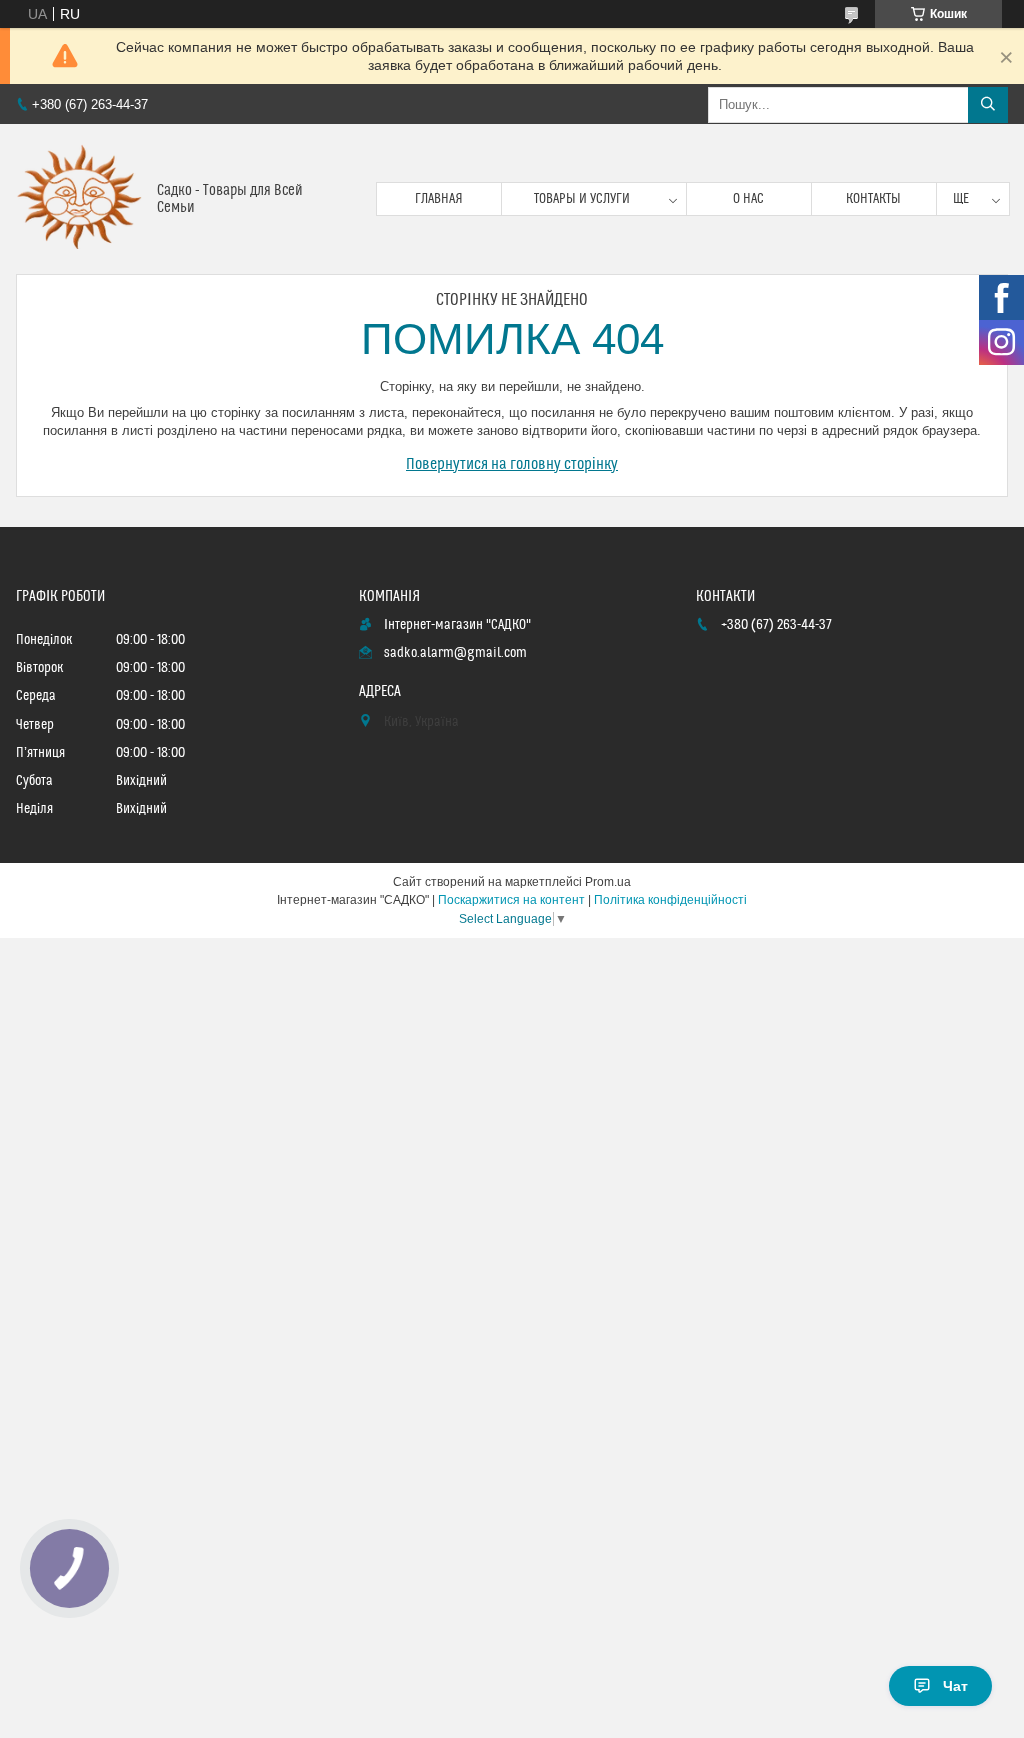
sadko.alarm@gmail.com (455, 653)
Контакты (873, 199)
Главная (439, 199)
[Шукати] (988, 105)
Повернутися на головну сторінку (512, 464)
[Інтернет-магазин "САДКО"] (79, 198)
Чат (955, 1686)
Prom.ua (608, 882)
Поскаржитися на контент (511, 900)
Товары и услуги (582, 199)
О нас (748, 199)
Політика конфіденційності (670, 900)
